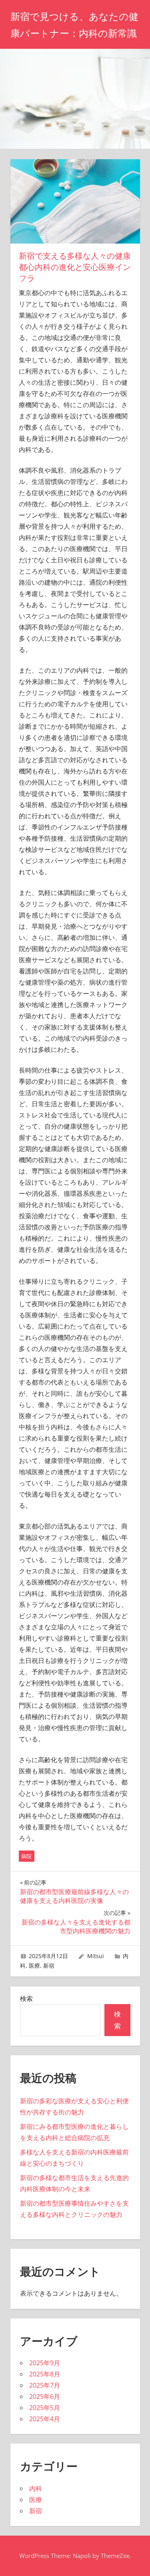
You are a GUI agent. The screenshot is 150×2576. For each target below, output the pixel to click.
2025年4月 (45, 2419)
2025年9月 (45, 2363)
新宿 (49, 1965)
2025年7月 (45, 2385)
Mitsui (96, 1956)
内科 (36, 2488)
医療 (34, 1965)
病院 (26, 1856)
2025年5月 (45, 2408)
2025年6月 (45, 2396)
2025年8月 (45, 2374)
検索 (26, 1998)
